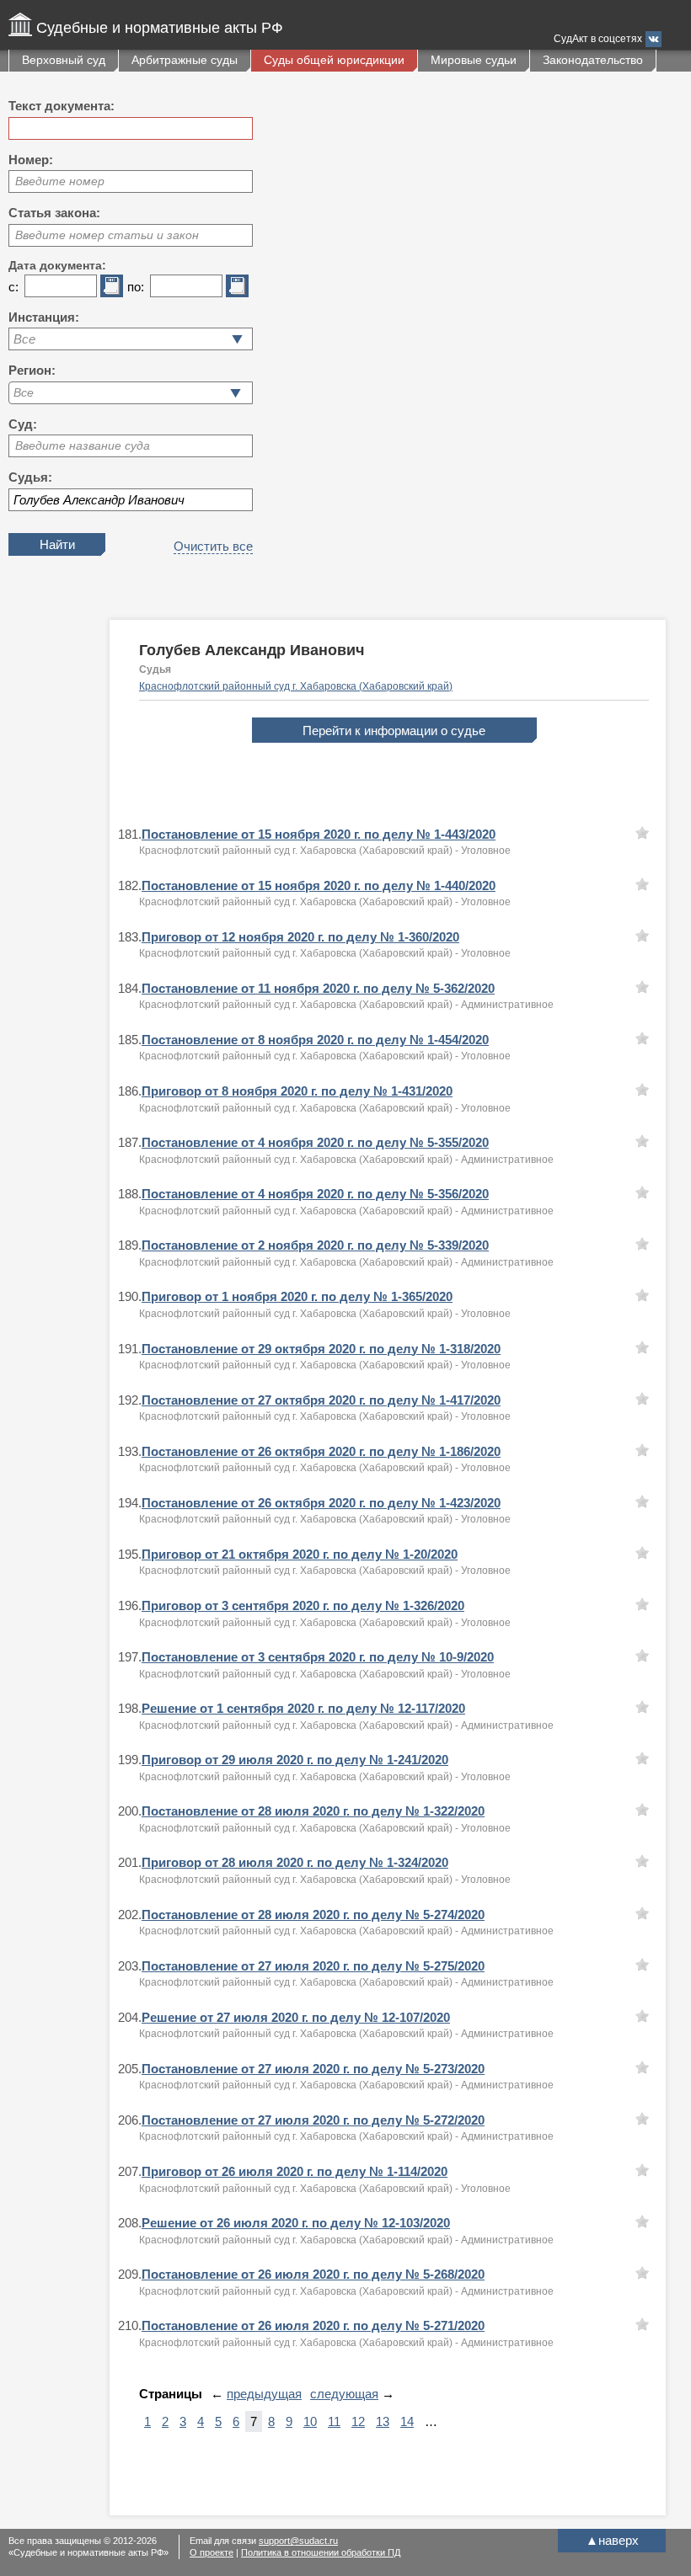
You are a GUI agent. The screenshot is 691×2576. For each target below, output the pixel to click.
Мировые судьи (474, 60)
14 (407, 2421)
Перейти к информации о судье (394, 731)
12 (358, 2421)
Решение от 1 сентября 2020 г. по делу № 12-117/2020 (303, 1708)
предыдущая (264, 2394)
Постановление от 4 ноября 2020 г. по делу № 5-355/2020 (315, 1142)
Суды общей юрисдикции (334, 60)
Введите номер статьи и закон (107, 235)
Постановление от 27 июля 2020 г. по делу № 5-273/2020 (313, 2069)
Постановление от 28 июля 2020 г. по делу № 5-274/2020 (313, 1915)
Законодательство (593, 60)
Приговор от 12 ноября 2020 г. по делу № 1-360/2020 (300, 937)
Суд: (23, 424)
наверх (612, 2540)
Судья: (30, 477)
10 (310, 2421)
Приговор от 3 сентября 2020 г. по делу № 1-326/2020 (303, 1605)
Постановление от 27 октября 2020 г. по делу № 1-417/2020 (321, 1400)
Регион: (32, 370)
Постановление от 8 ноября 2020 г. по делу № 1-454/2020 (315, 1040)
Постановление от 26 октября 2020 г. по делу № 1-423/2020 (321, 1503)
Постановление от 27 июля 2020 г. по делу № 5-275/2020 (313, 1966)
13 (383, 2421)
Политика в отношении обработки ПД (321, 2552)
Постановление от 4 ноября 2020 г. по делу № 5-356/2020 (315, 1194)
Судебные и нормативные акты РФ (160, 28)
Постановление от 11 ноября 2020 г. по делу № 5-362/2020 (318, 988)
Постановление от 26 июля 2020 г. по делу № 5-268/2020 (313, 2274)
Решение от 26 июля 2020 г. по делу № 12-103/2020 (296, 2223)
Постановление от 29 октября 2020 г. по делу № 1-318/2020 (321, 1349)
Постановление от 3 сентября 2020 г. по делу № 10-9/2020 (318, 1657)
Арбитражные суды (185, 60)
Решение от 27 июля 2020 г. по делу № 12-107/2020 (296, 2017)
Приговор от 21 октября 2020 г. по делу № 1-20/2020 (300, 1554)
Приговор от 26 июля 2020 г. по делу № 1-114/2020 (295, 2171)
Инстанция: (44, 317)
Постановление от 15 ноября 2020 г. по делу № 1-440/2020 (319, 885)
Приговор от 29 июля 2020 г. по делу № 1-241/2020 (295, 1760)
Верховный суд (64, 60)
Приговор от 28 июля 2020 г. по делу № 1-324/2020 (295, 1862)
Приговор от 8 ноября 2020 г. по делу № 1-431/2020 (297, 1091)
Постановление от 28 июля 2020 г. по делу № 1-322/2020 (313, 1811)
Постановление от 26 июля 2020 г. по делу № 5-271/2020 (313, 2325)
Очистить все (213, 546)
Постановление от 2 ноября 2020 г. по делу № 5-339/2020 (315, 1245)
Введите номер (60, 181)
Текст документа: (62, 106)
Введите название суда (83, 445)
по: (136, 287)
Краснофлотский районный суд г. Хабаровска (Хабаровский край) (296, 686)
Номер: (31, 160)
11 (334, 2421)
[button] (236, 393)
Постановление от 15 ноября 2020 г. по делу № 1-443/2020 (319, 834)
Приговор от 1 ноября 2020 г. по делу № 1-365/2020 (297, 1296)
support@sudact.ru (298, 2541)
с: (13, 287)
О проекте (212, 2552)
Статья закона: (54, 213)
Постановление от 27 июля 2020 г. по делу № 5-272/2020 (313, 2120)
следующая (344, 2394)
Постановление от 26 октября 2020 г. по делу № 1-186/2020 (321, 1451)
